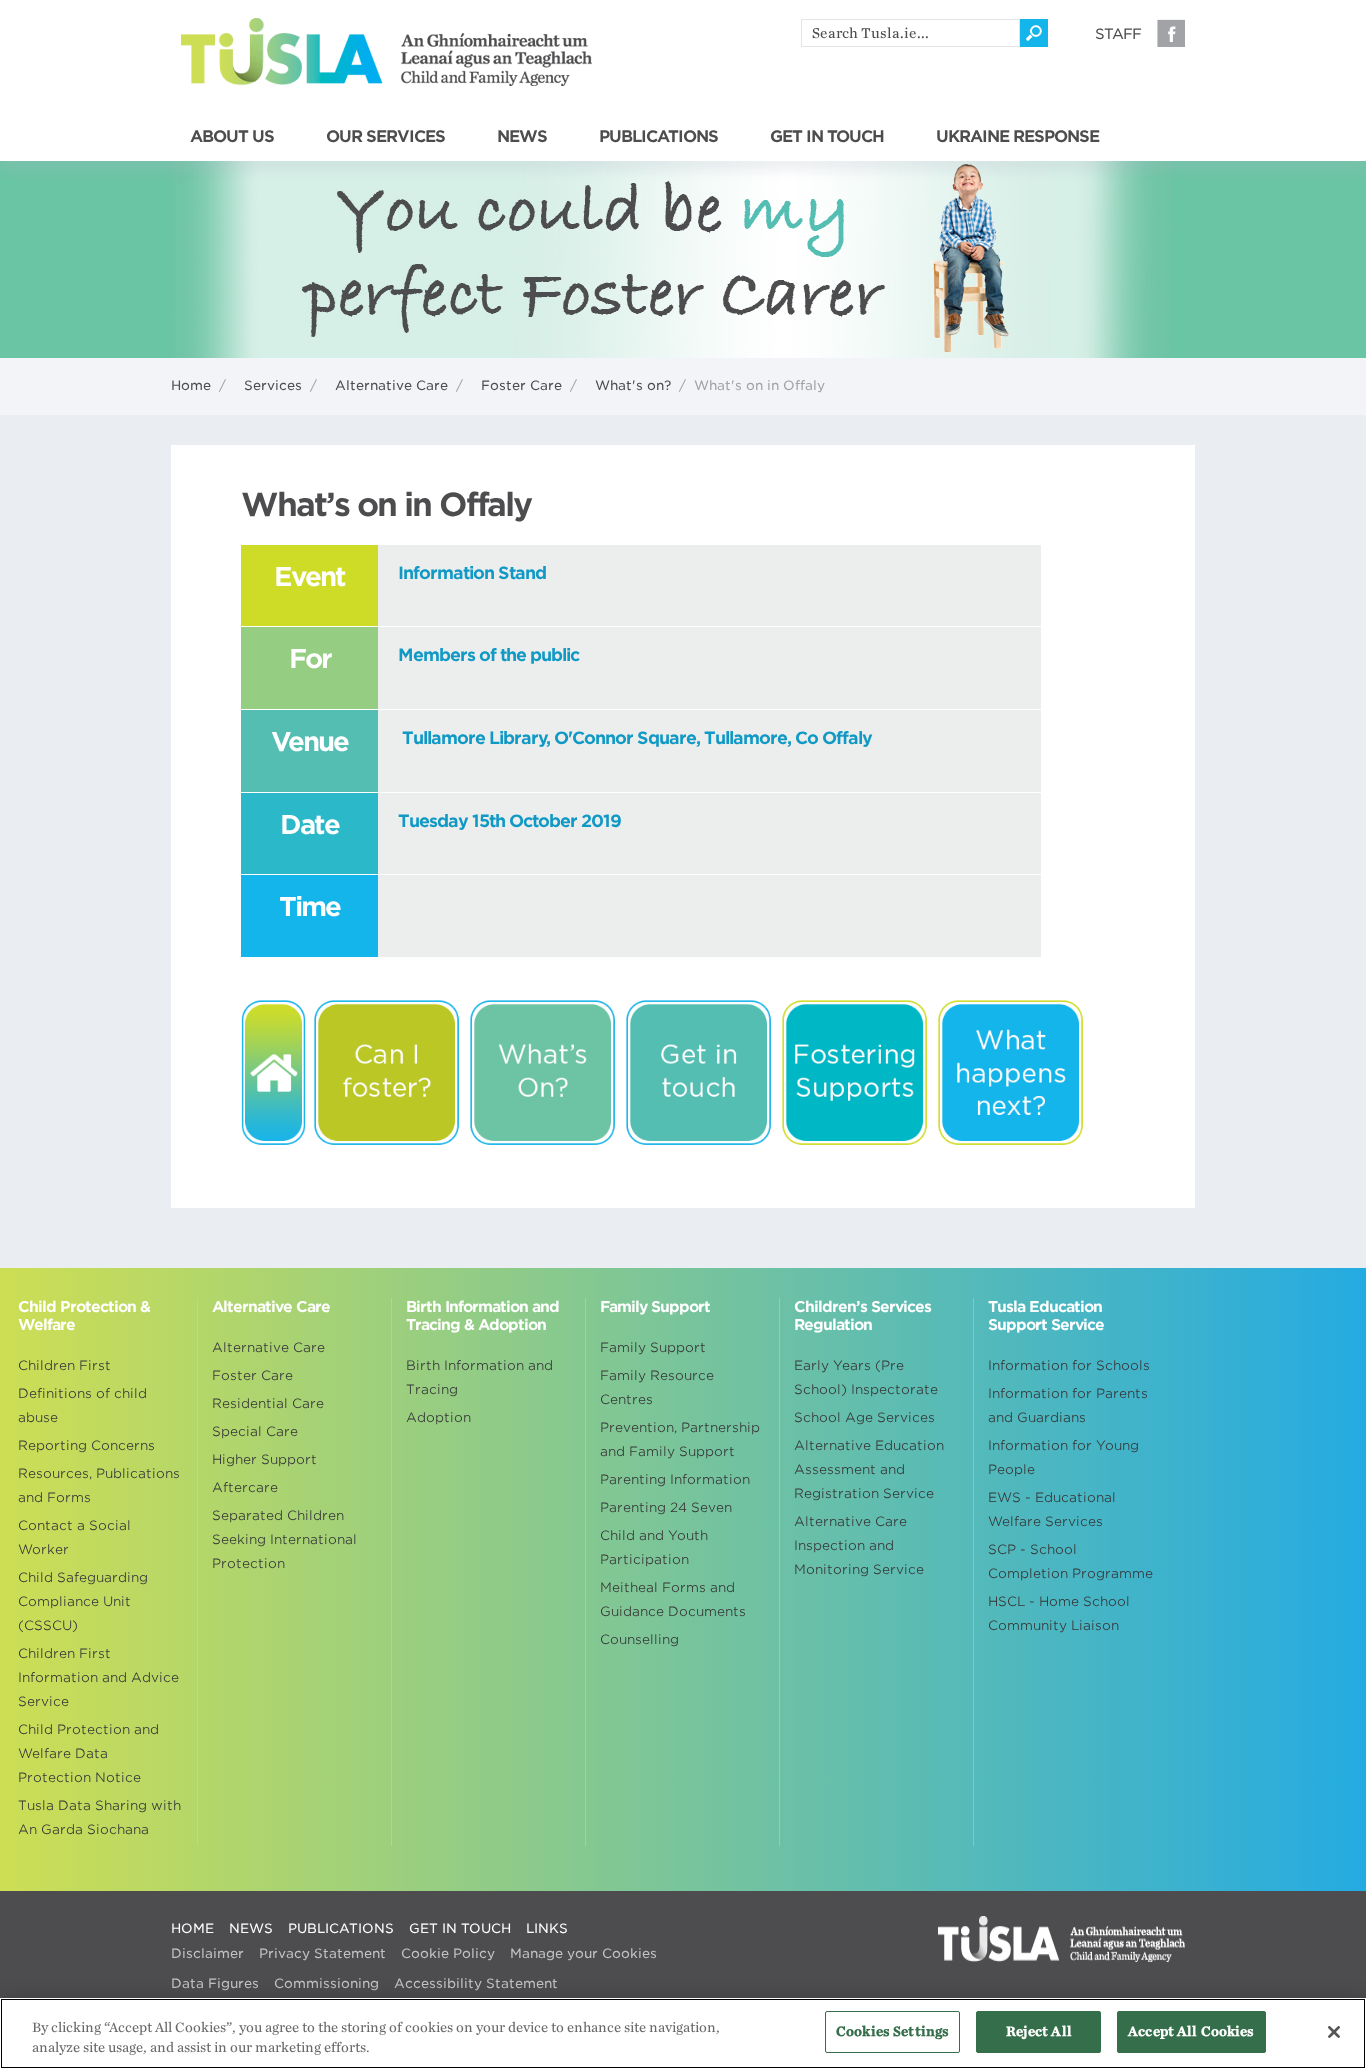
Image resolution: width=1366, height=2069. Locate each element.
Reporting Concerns (86, 1445)
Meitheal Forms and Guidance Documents (673, 1599)
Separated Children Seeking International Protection (284, 1539)
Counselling (639, 1639)
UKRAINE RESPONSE (1017, 137)
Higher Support (264, 1459)
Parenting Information (675, 1479)
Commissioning (326, 1983)
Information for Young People (1063, 1457)
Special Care (255, 1431)
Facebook (1171, 33)
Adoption (438, 1417)
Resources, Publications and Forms (99, 1485)
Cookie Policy (448, 1953)
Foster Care (521, 385)
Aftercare (245, 1487)
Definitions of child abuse (82, 1405)
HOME (192, 1928)
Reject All (1039, 2031)
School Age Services (864, 1417)
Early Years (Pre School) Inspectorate (866, 1377)
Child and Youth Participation (654, 1547)
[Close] (1334, 2032)
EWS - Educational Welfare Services (1052, 1509)
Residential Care (268, 1403)
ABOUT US (232, 137)
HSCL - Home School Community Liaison (1059, 1613)
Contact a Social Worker (74, 1537)
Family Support (653, 1347)
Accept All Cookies (1191, 2031)
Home (191, 385)
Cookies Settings (892, 2031)
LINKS (547, 1928)
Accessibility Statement (476, 1983)
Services (273, 385)
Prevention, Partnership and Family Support (680, 1439)
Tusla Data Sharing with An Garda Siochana (99, 1817)
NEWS (522, 137)
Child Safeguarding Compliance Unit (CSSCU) (83, 1601)
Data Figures (215, 1983)
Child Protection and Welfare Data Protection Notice (88, 1753)
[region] (683, 2033)
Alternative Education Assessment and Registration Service (869, 1469)
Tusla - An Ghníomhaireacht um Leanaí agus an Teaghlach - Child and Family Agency (386, 52)
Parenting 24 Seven (666, 1507)
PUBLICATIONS (658, 137)
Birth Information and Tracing (479, 1377)
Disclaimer (207, 1953)
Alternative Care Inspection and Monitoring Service (859, 1545)
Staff (1118, 34)
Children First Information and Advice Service (98, 1677)
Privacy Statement (322, 1953)
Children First (64, 1365)
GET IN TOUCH (827, 137)
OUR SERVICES (385, 137)
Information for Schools (1069, 1365)
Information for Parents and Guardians (1068, 1405)
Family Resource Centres (657, 1387)
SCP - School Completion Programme (1070, 1561)
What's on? (633, 385)
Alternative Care (391, 385)
